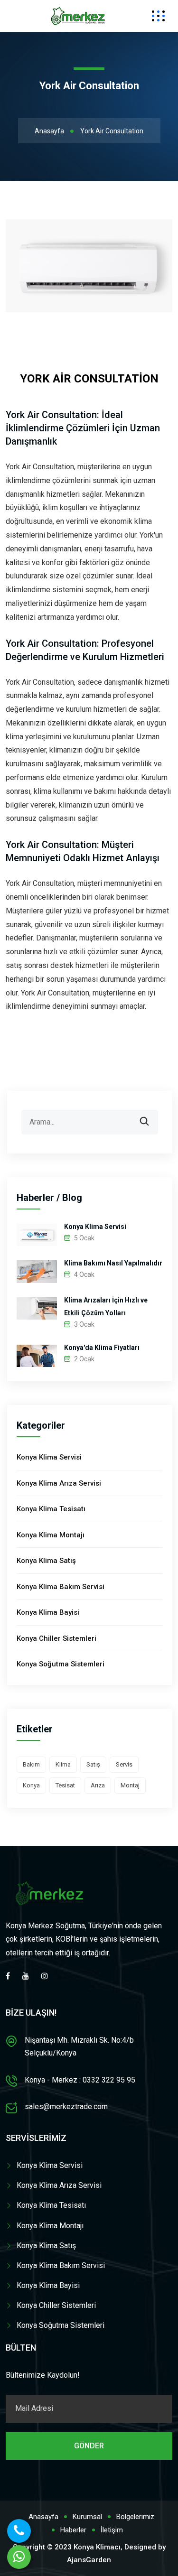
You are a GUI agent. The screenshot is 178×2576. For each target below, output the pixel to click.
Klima (63, 1764)
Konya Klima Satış (46, 1561)
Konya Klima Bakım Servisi (61, 1587)
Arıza (98, 1785)
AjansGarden (89, 2560)
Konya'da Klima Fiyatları (102, 1348)
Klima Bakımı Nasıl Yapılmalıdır (113, 1263)
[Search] (151, 1115)
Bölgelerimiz (135, 2517)
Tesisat (65, 1785)
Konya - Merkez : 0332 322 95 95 (80, 2080)
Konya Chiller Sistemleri (56, 1638)
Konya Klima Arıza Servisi (59, 1483)
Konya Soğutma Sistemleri (61, 1664)
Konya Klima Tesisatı (51, 1509)
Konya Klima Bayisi (48, 1612)
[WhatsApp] (19, 2557)
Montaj (130, 1785)
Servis (124, 1764)
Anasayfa (49, 131)
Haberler (73, 2530)
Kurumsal (87, 2517)
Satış (93, 1764)
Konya (31, 1785)
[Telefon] (19, 2531)
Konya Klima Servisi (95, 1227)
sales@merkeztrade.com (66, 2106)
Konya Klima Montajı (51, 1535)
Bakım (31, 1764)
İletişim (112, 2530)
